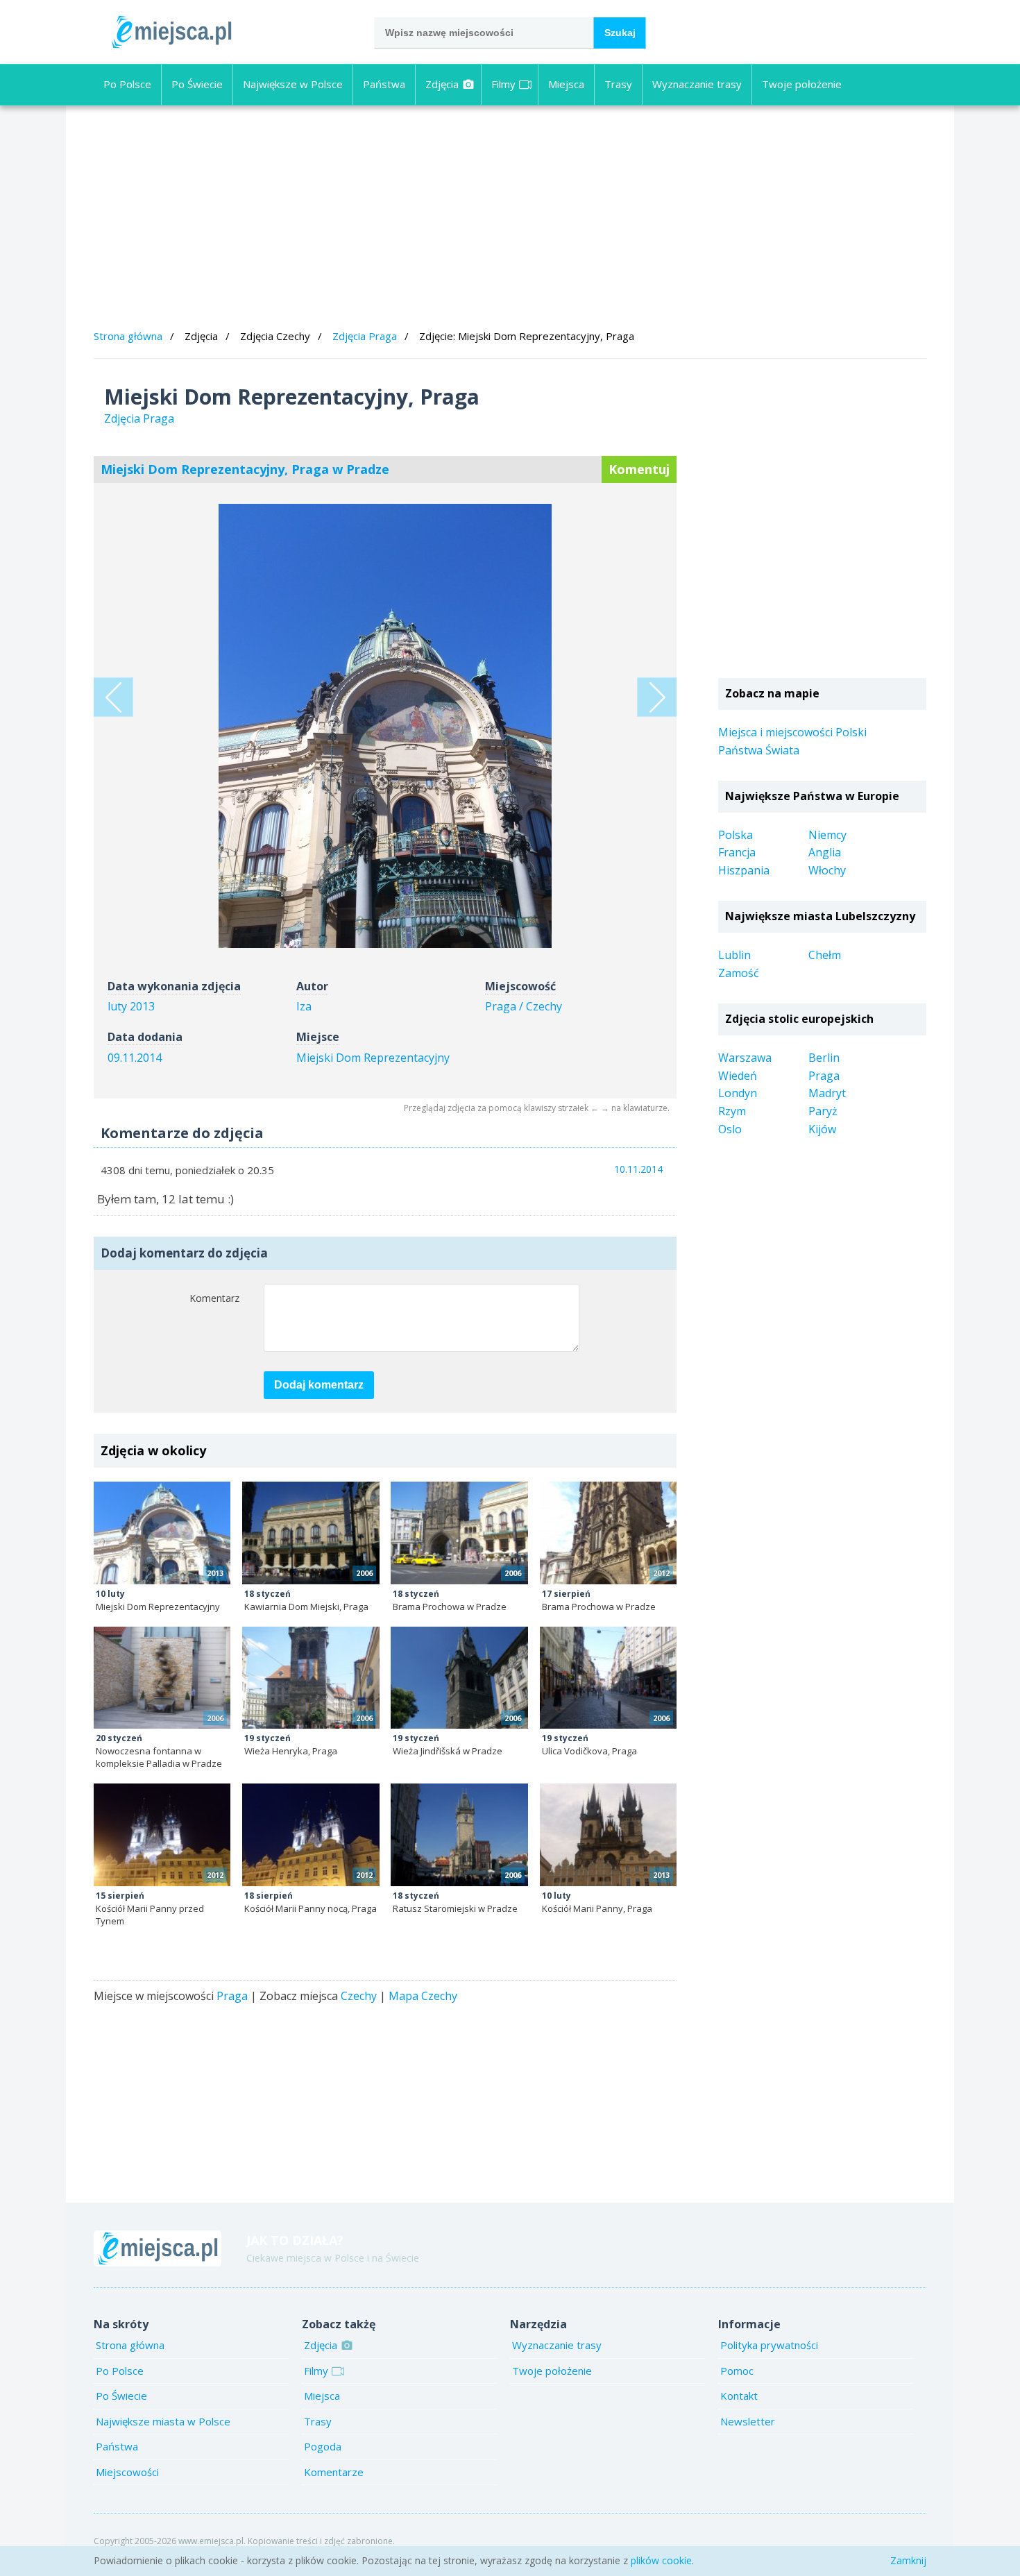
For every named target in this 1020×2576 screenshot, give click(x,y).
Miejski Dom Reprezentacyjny (373, 1058)
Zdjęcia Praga (365, 336)
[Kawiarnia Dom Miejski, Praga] (311, 1533)
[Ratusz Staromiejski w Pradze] (459, 1835)
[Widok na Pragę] (657, 697)
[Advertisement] (510, 219)
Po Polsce (127, 84)
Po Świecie (197, 84)
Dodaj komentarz (319, 1385)
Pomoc (737, 2371)
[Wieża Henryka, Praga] (311, 1678)
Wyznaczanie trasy (697, 84)
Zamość (739, 973)
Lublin (734, 955)
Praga (232, 1996)
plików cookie (661, 2560)
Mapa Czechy (423, 1996)
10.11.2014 (638, 1169)
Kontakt (739, 2396)
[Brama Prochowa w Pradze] (459, 1533)
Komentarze (334, 2472)
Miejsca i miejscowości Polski (792, 732)
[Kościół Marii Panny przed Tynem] (162, 1835)
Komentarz (214, 1298)
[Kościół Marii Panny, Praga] (608, 1835)
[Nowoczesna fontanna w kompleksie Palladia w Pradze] (162, 1678)
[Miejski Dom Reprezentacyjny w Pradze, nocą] (113, 697)
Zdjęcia (442, 84)
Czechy (359, 1996)
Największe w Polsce (293, 84)
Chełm (825, 955)
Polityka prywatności (769, 2345)
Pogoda (323, 2446)
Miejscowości (127, 2472)
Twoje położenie (802, 84)
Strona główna (128, 336)
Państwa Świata (759, 750)
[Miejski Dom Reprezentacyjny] (162, 1533)
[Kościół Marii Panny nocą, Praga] (311, 1835)
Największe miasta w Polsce (163, 2421)
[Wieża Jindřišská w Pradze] (459, 1678)
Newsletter (748, 2421)
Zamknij (908, 2560)
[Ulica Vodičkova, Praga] (608, 1678)
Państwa (384, 84)
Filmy (503, 84)
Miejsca (566, 84)
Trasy (618, 84)
